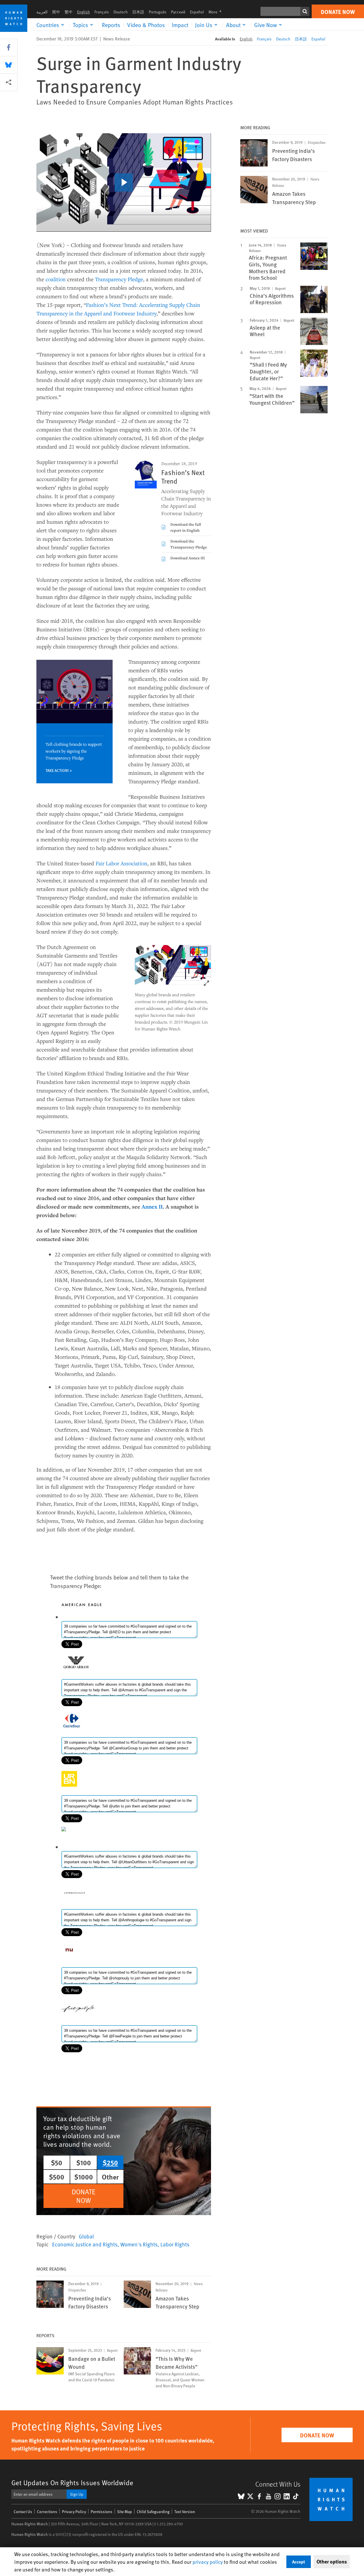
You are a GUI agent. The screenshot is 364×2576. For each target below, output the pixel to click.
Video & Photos (146, 25)
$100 (84, 2162)
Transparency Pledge (119, 279)
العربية (42, 12)
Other (110, 2177)
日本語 (138, 12)
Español (197, 12)
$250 (110, 2162)
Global (86, 2236)
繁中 (69, 12)
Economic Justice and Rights (85, 2244)
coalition (56, 279)
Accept (299, 2562)
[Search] (305, 11)
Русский (178, 12)
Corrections (47, 2512)
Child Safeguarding (153, 2512)
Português (158, 12)
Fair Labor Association (121, 863)
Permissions (102, 2512)
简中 (56, 12)
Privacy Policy (74, 2512)
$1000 (84, 2177)
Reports (111, 25)
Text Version (185, 2512)
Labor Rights (175, 2244)
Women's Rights (139, 2244)
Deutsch (121, 12)
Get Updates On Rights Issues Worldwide (72, 2482)
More (217, 12)
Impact (180, 25)
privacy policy (208, 2562)
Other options (332, 2561)
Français (102, 12)
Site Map (125, 2512)
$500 (57, 2177)
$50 (57, 2162)
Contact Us (23, 2512)
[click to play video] (124, 182)
